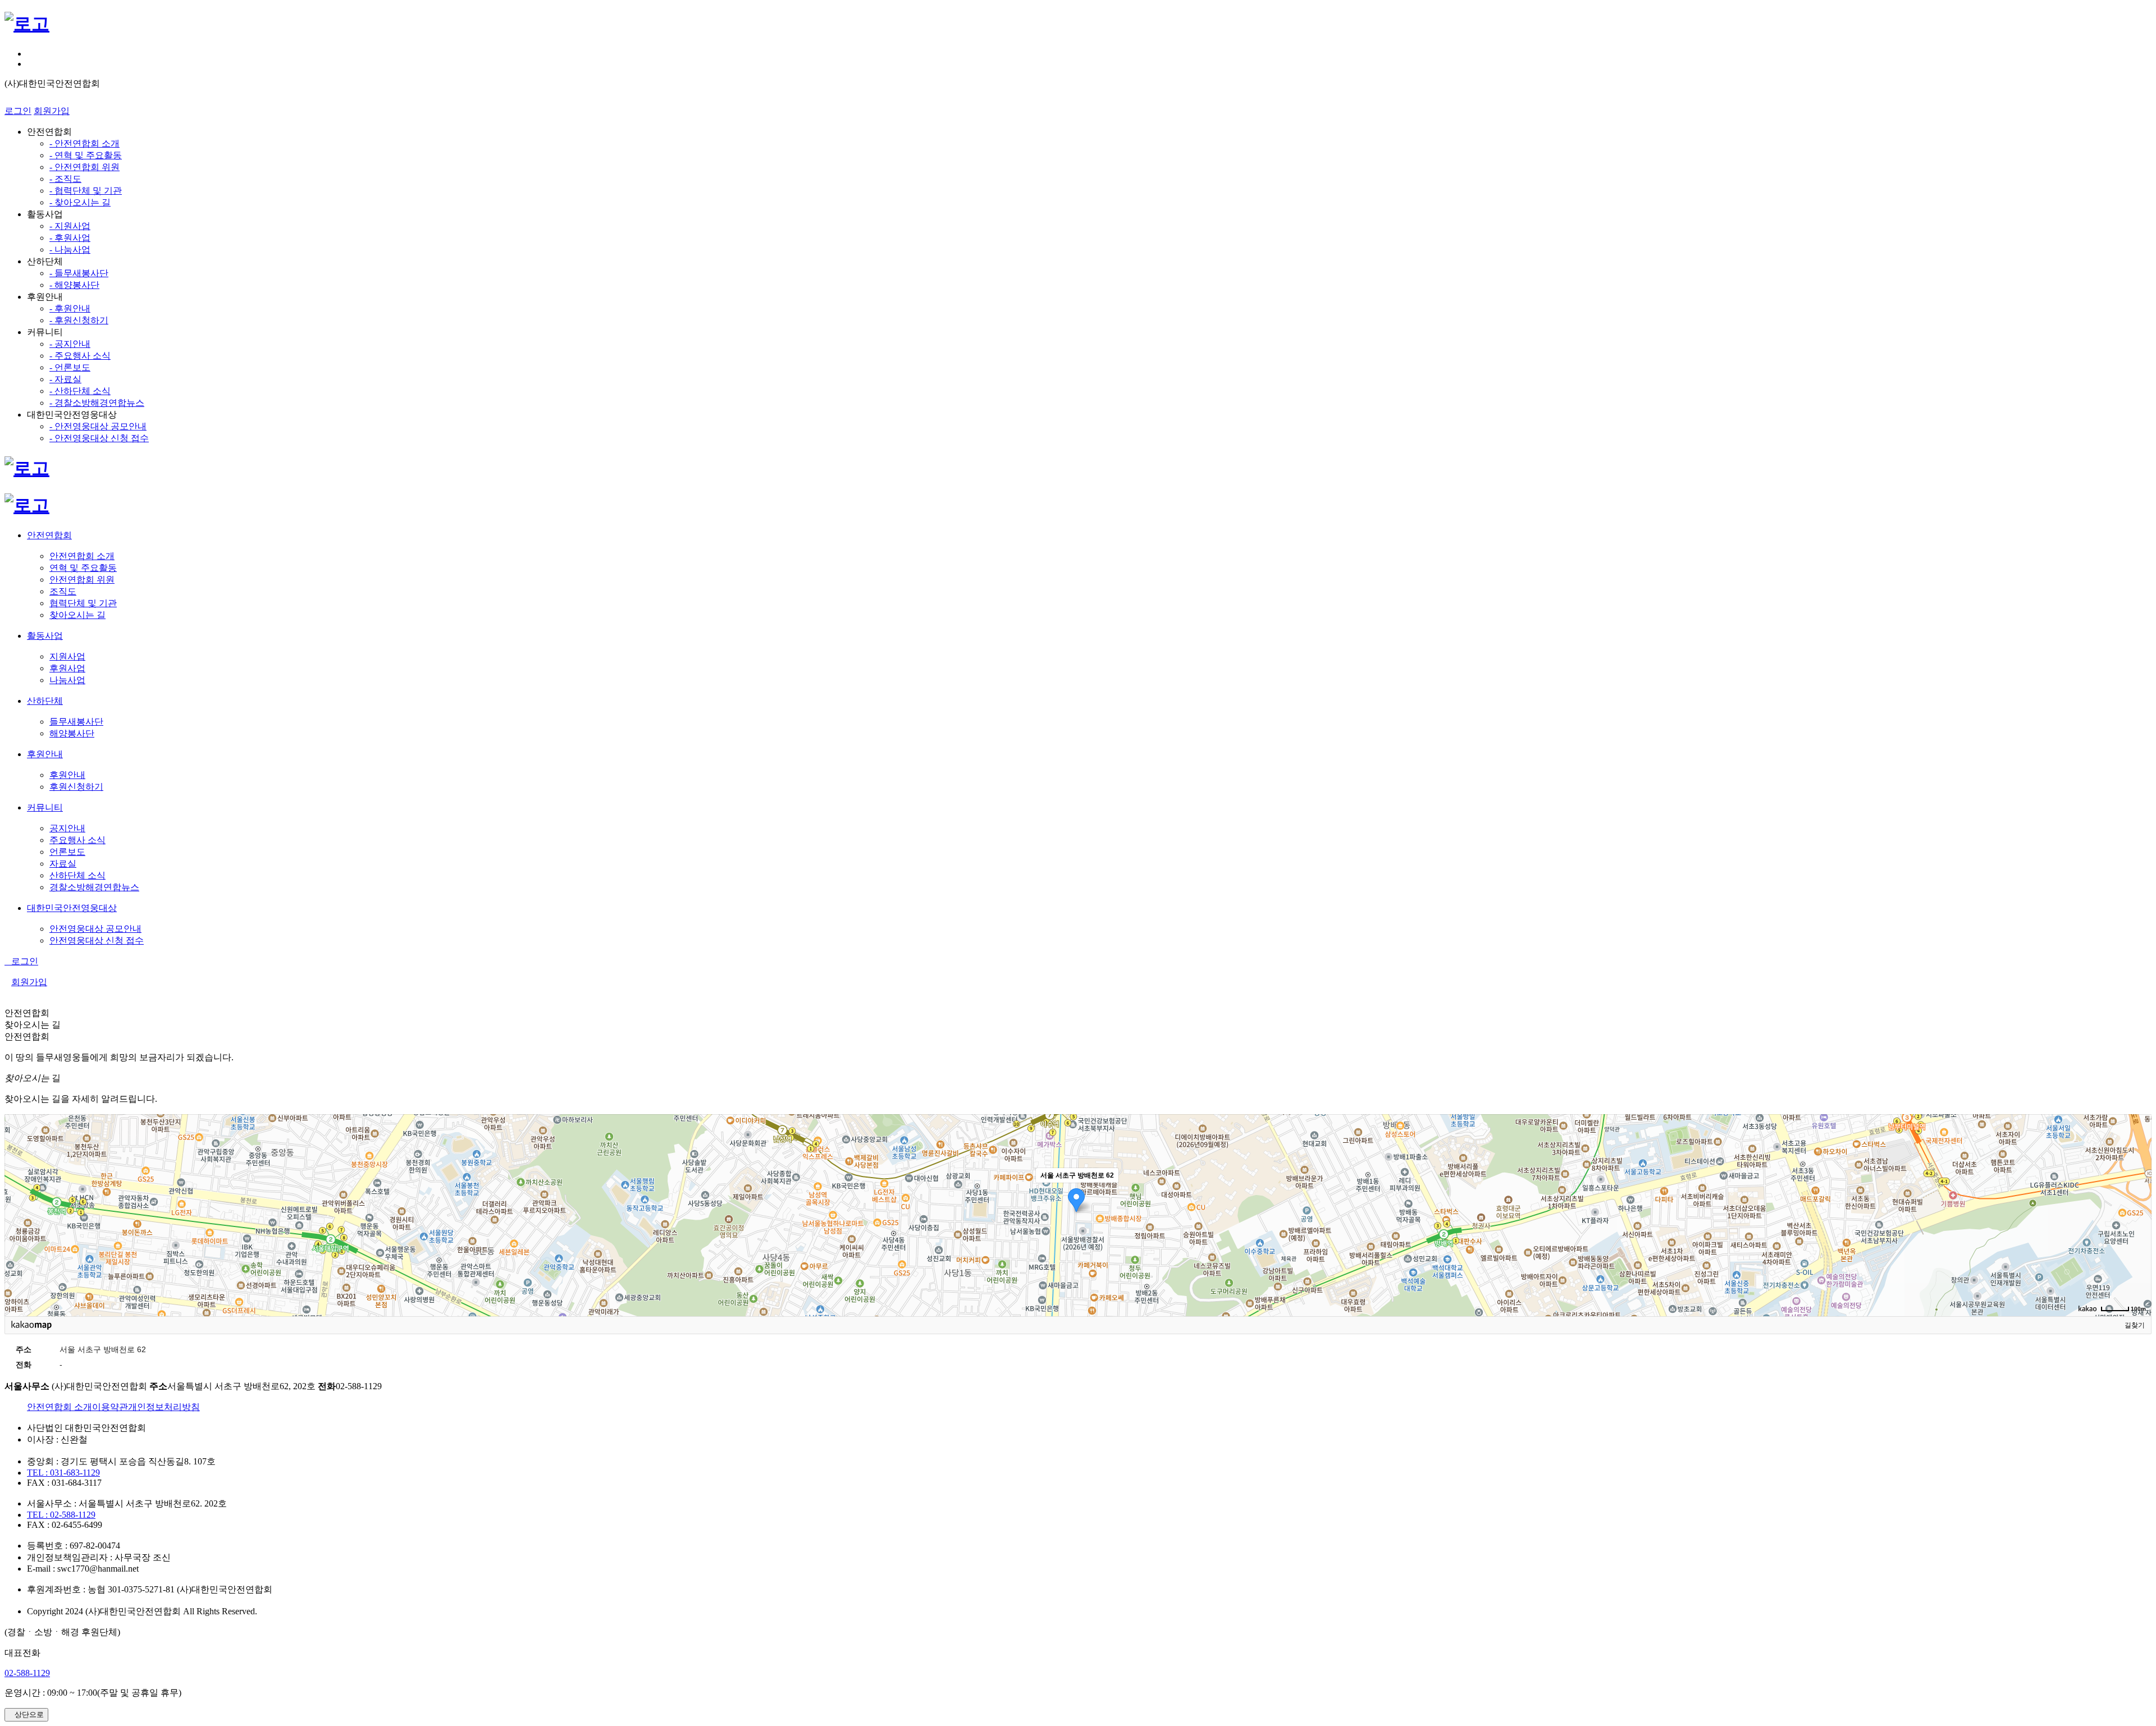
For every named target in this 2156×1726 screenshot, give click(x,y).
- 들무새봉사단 (79, 273)
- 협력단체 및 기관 (86, 191)
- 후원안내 (70, 308)
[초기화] (2137, 1235)
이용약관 (110, 1407)
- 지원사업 (70, 226)
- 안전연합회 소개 (84, 143)
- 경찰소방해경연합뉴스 (97, 403)
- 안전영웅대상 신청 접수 (99, 438)
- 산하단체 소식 (80, 391)
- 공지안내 (70, 344)
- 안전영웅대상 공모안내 (98, 426)
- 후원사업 (70, 238)
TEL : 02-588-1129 (61, 1515)
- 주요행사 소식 (80, 356)
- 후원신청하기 (79, 320)
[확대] (2137, 1195)
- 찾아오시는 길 (80, 202)
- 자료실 (65, 379)
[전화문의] (30, 64)
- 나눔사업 (70, 249)
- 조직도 (65, 179)
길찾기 (2135, 1325)
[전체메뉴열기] (30, 54)
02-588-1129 (27, 1673)
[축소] (2137, 1214)
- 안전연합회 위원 (84, 167)
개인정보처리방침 (164, 1407)
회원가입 (52, 111)
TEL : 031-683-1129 (63, 1473)
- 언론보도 (70, 367)
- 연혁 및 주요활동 (86, 155)
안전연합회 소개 (60, 1407)
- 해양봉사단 (74, 285)
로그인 (18, 111)
